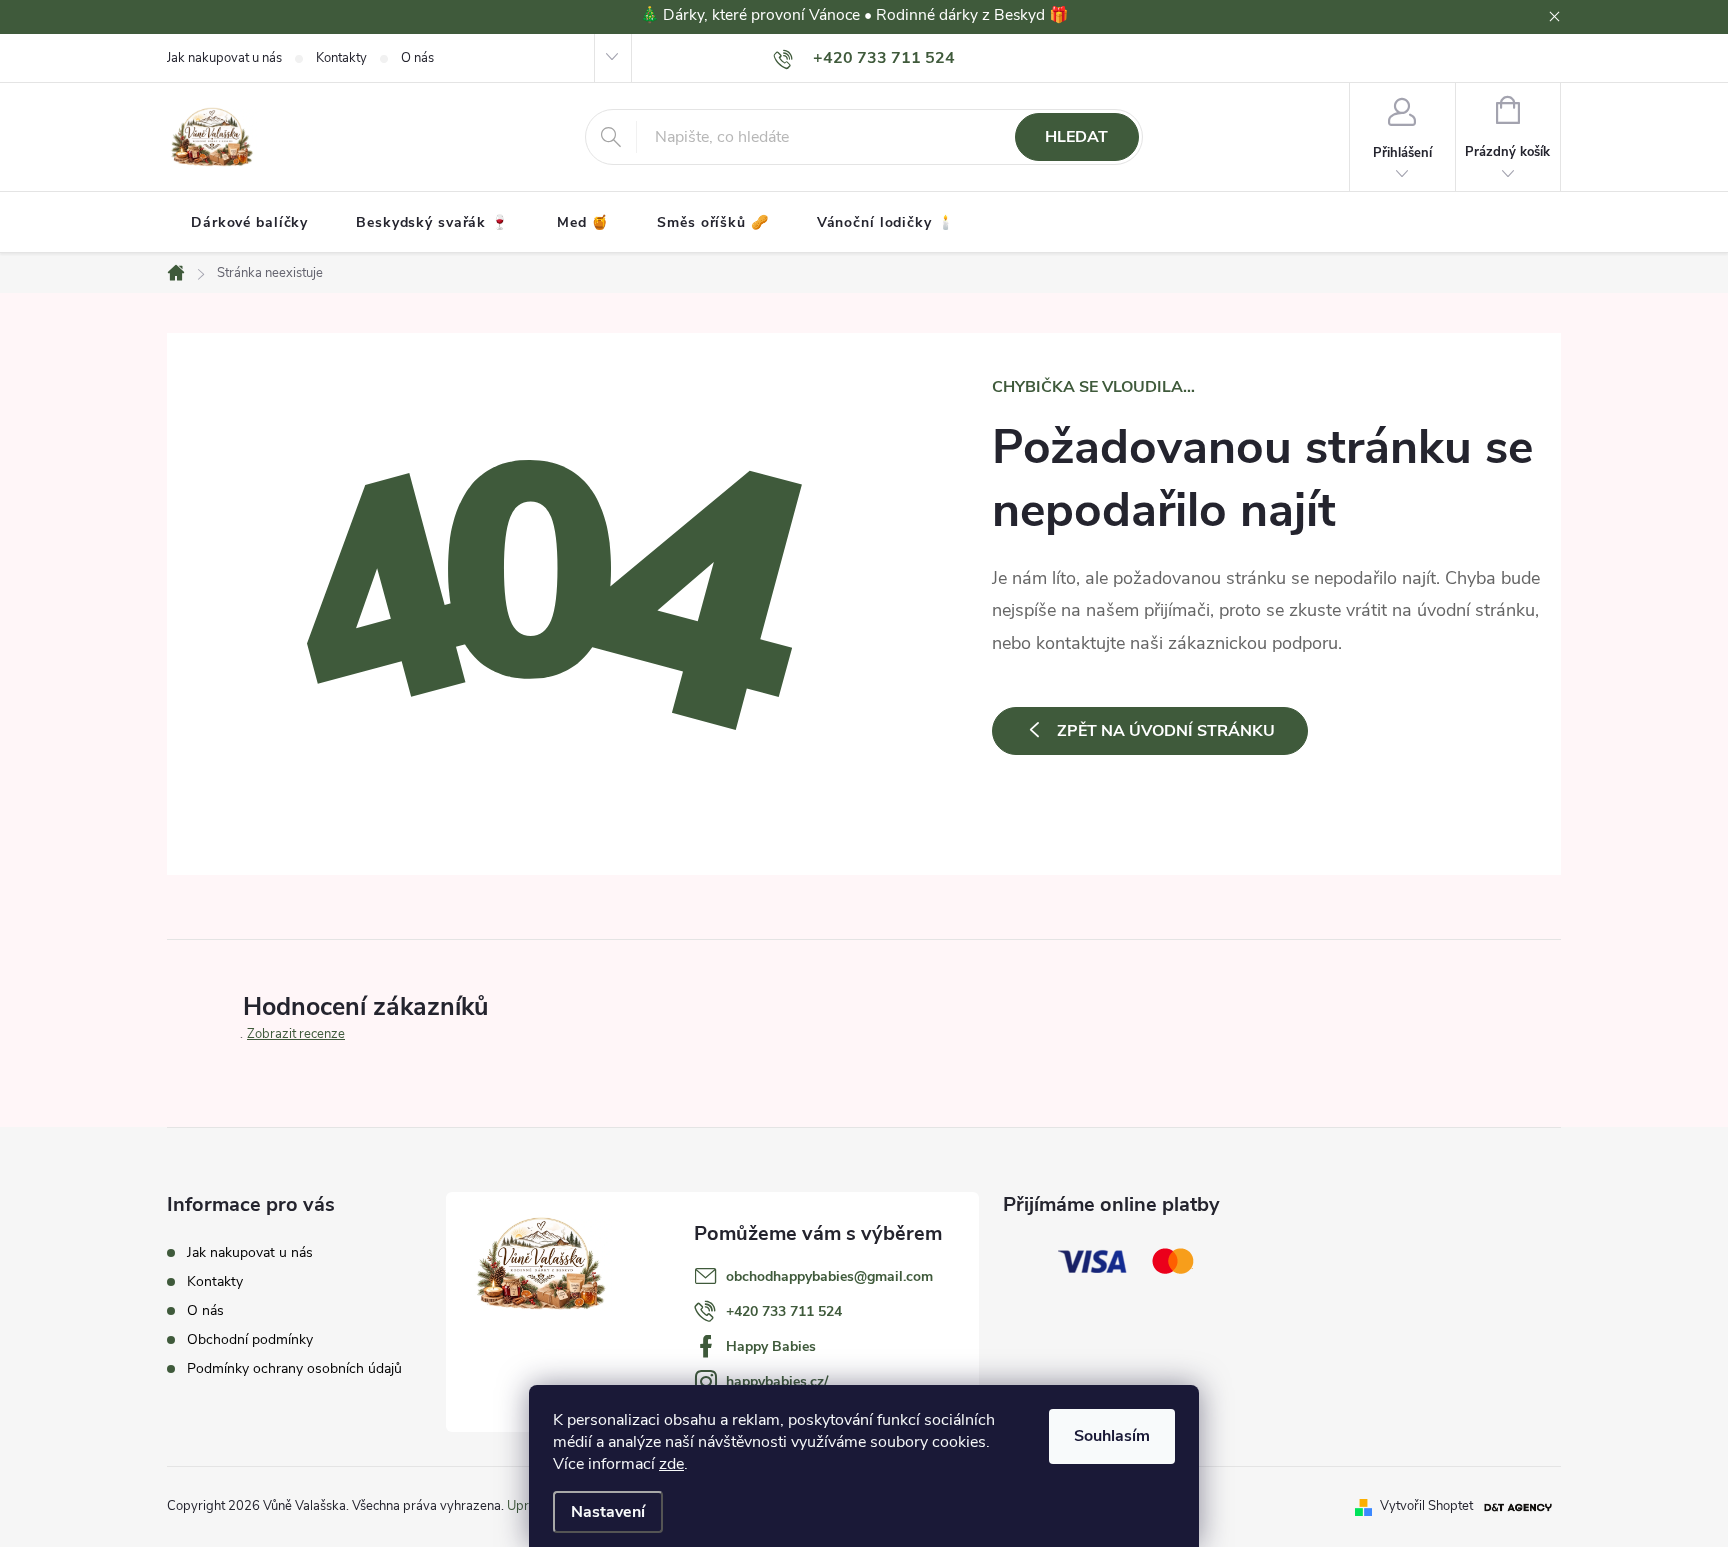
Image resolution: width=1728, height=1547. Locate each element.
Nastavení (608, 1512)
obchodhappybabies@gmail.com (829, 1276)
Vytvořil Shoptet (1426, 1506)
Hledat (1076, 137)
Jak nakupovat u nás (224, 58)
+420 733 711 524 (784, 1311)
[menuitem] (249, 223)
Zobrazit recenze (296, 1034)
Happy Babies (771, 1346)
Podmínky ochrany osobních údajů (294, 1368)
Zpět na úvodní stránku (1166, 731)
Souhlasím (1112, 1436)
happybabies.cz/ (777, 1381)
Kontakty (341, 58)
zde (671, 1464)
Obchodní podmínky (250, 1339)
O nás (417, 58)
